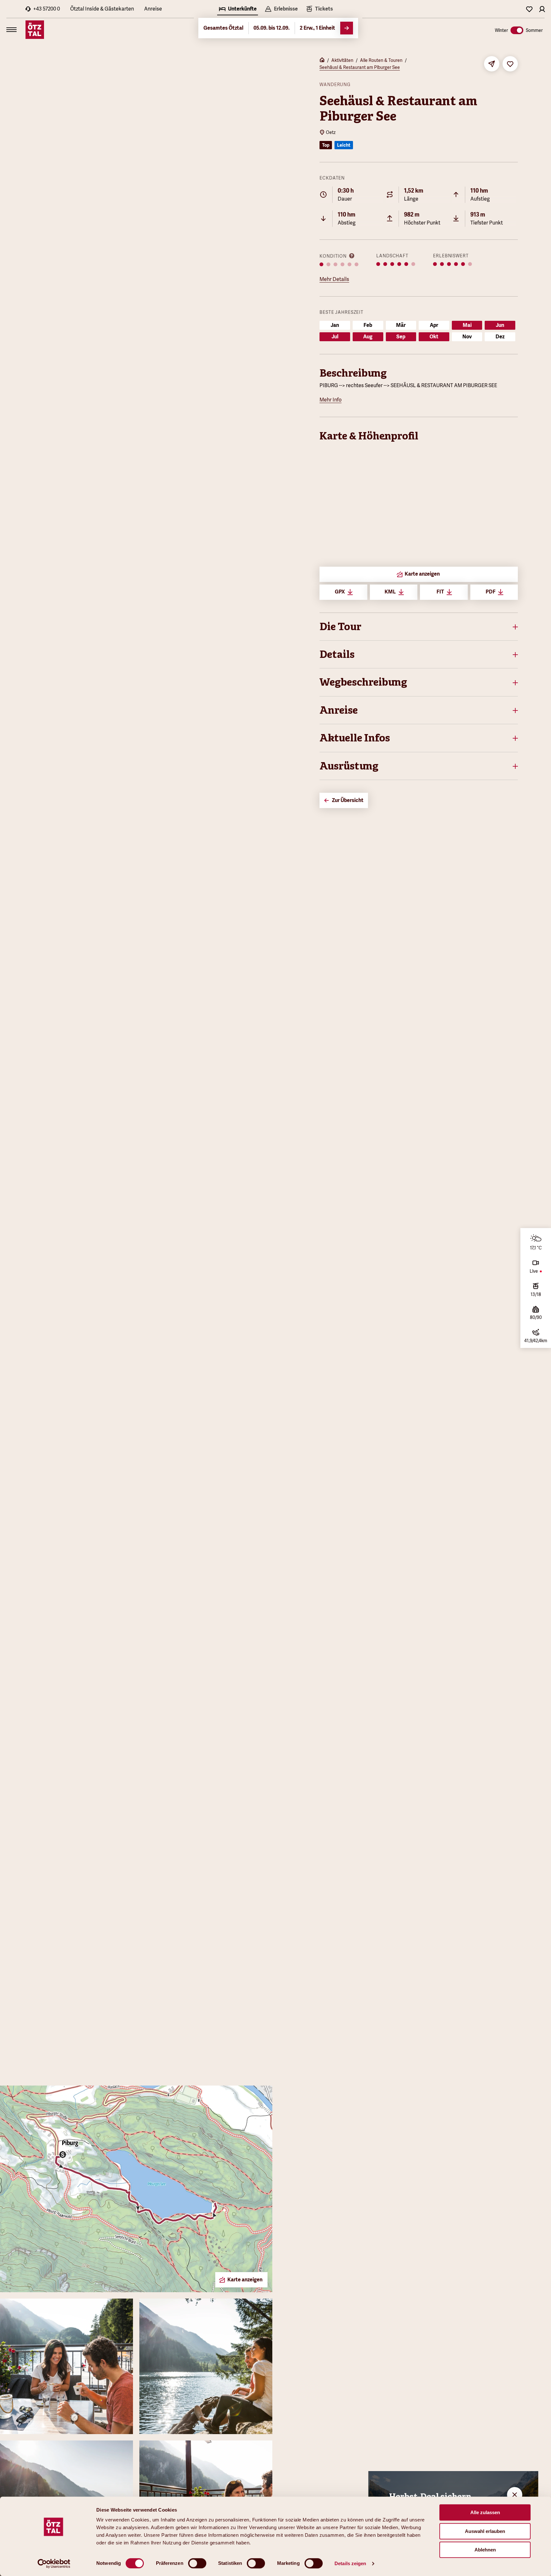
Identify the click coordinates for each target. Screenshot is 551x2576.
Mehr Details (334, 279)
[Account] (542, 9)
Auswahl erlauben (485, 2531)
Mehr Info (331, 400)
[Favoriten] (529, 9)
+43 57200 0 (47, 9)
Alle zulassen (485, 2512)
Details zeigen (350, 2563)
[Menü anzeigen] (11, 30)
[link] (319, 10)
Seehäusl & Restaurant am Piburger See (360, 67)
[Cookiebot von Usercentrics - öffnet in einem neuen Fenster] (54, 2564)
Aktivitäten (342, 60)
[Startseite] (322, 61)
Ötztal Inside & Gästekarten (102, 9)
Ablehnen (485, 2550)
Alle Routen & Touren (381, 60)
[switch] (197, 2563)
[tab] (238, 10)
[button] (419, 627)
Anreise (153, 9)
